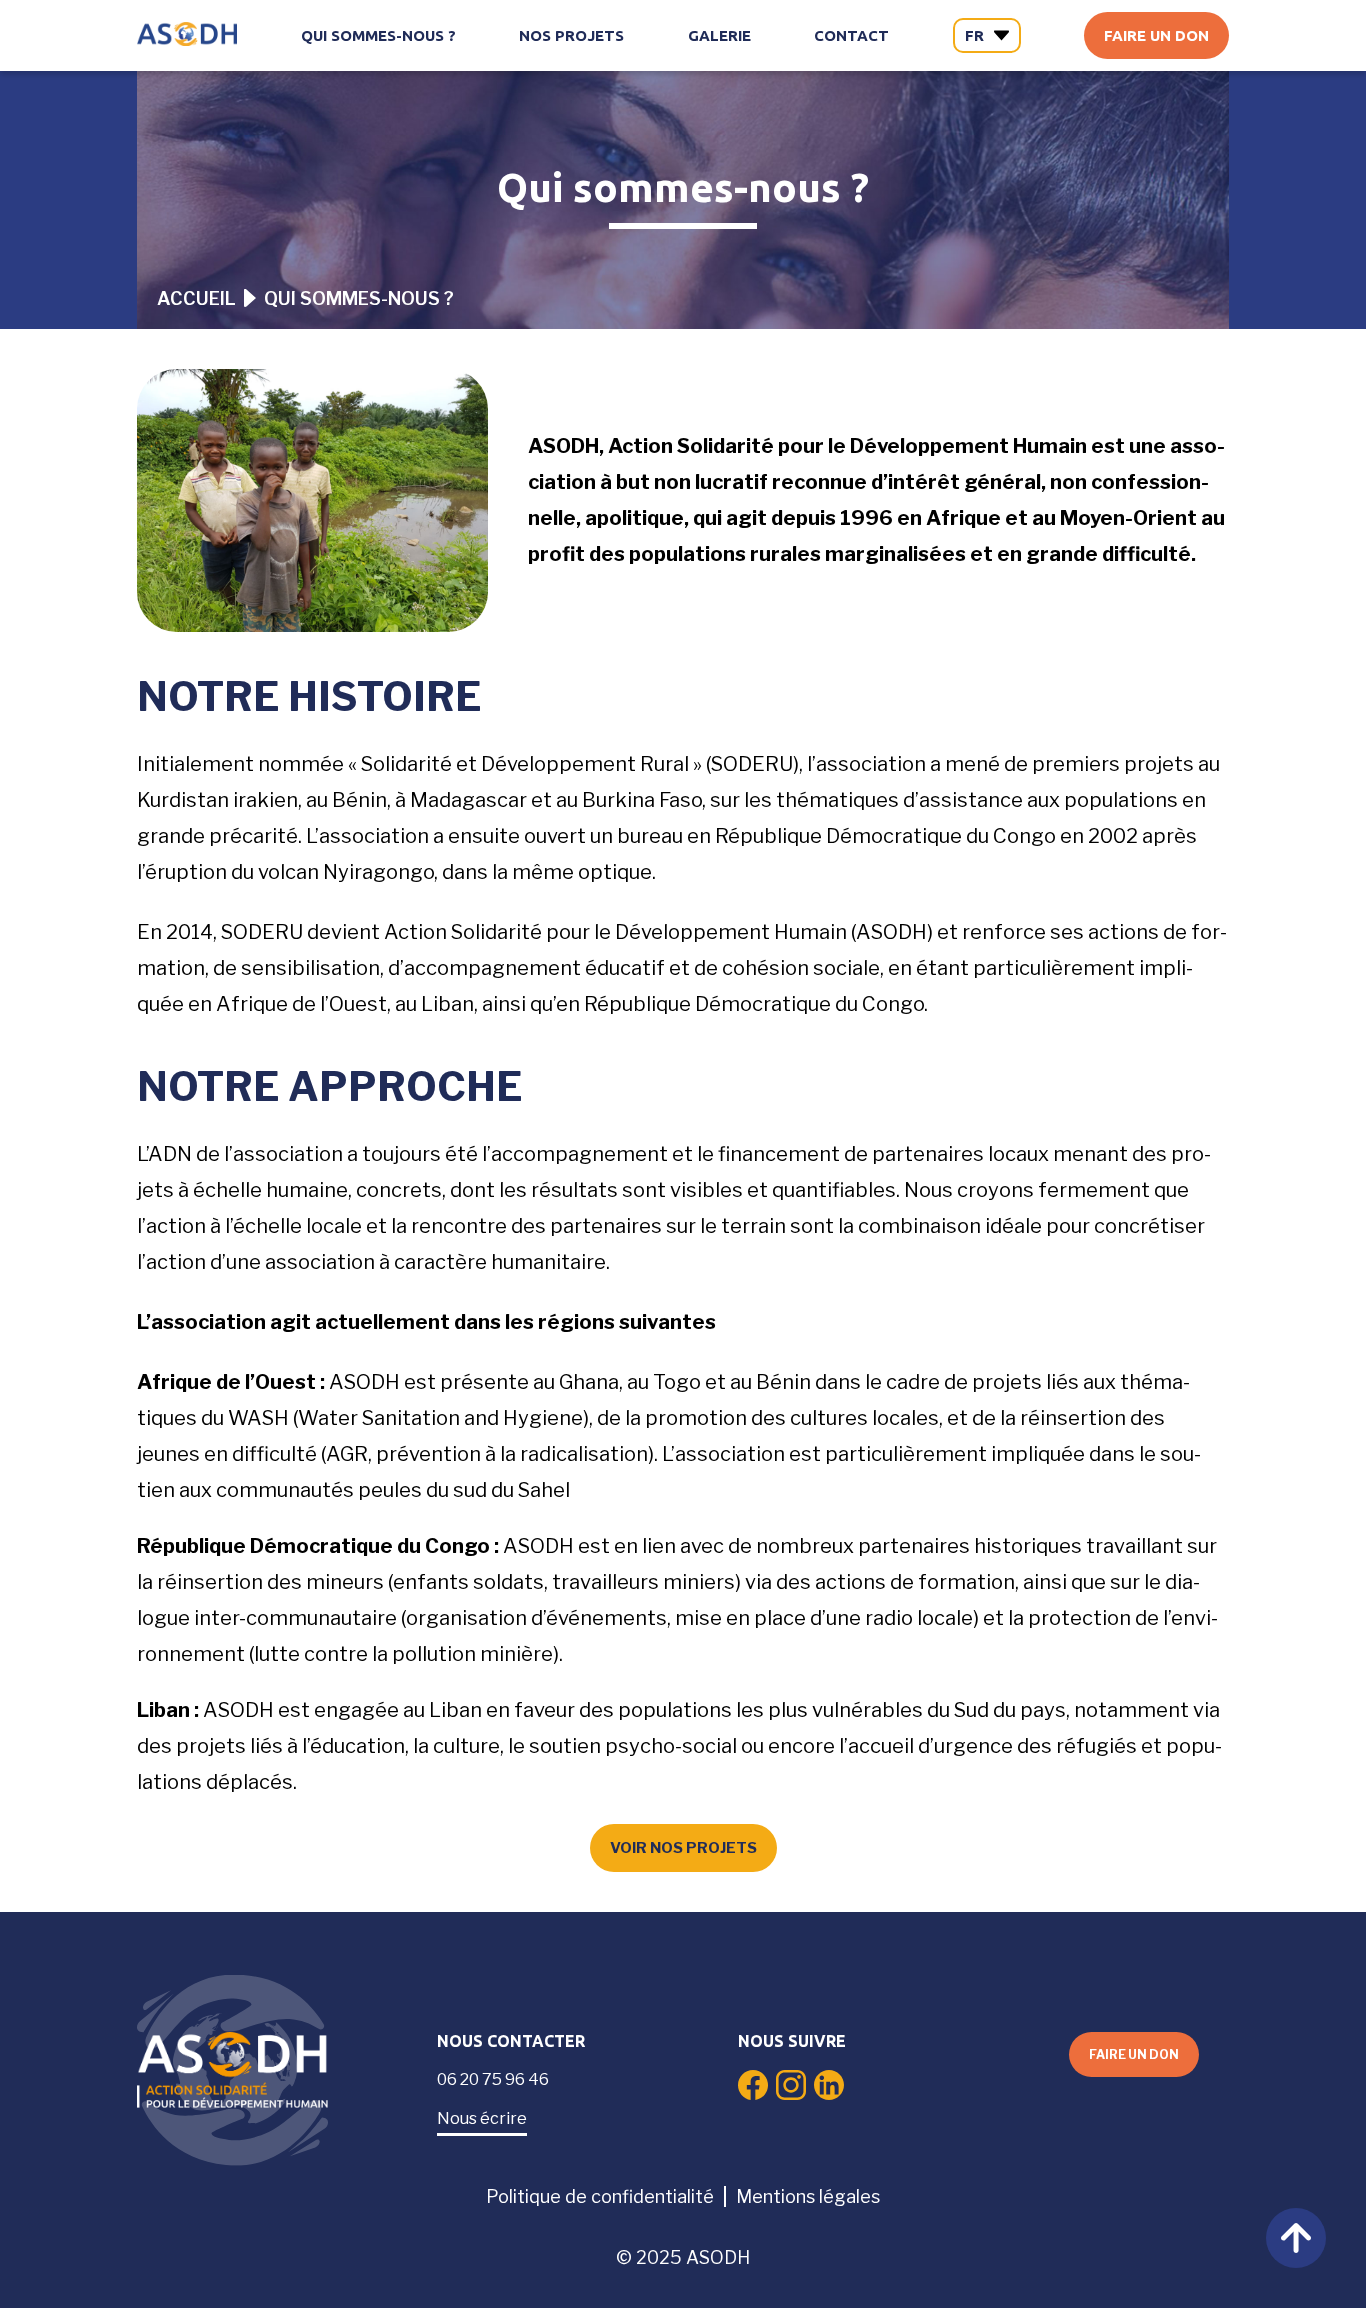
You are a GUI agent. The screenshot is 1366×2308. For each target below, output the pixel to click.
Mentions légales (808, 2196)
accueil (196, 298)
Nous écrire (482, 2118)
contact (851, 35)
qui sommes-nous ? (378, 35)
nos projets (571, 35)
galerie (719, 35)
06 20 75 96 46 (493, 2079)
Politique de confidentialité (600, 2196)
